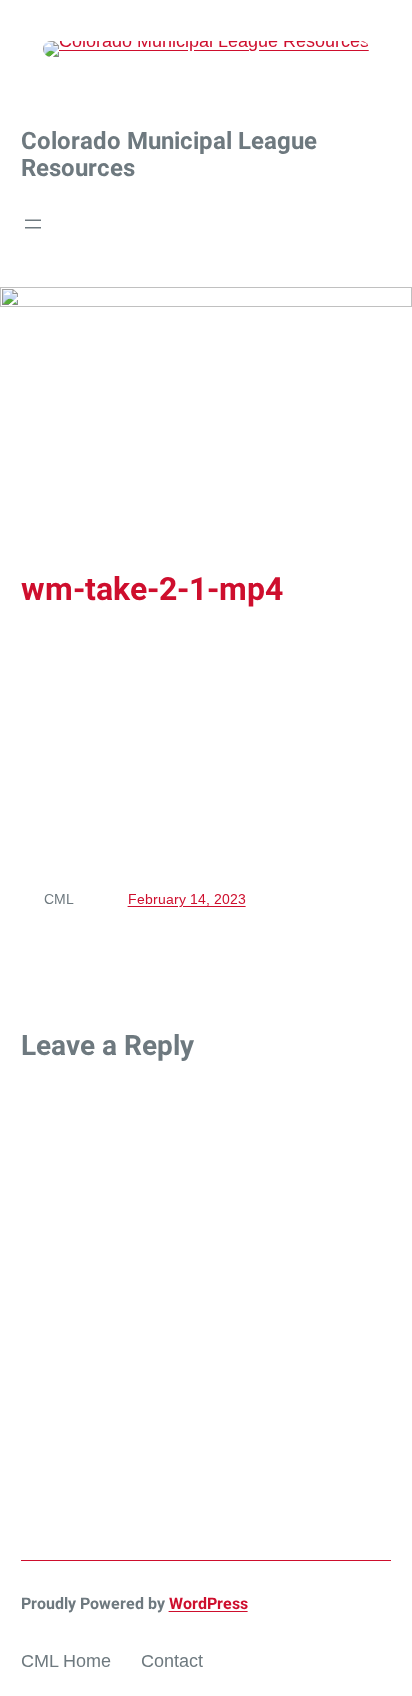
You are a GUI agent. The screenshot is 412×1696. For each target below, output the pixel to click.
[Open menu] (33, 224)
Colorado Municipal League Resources (169, 154)
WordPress (208, 1603)
